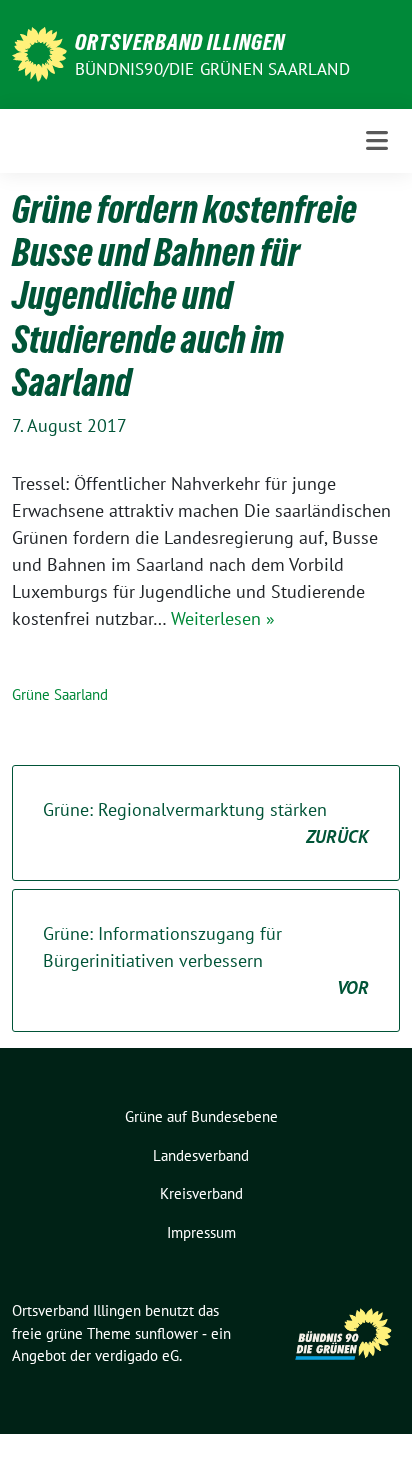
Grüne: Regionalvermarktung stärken (206, 823)
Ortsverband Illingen (180, 42)
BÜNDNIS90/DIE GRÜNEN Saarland (212, 69)
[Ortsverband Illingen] (39, 52)
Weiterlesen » (223, 618)
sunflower (166, 1333)
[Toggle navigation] (377, 140)
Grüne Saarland (60, 694)
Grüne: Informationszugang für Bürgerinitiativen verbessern (206, 960)
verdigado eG (137, 1355)
